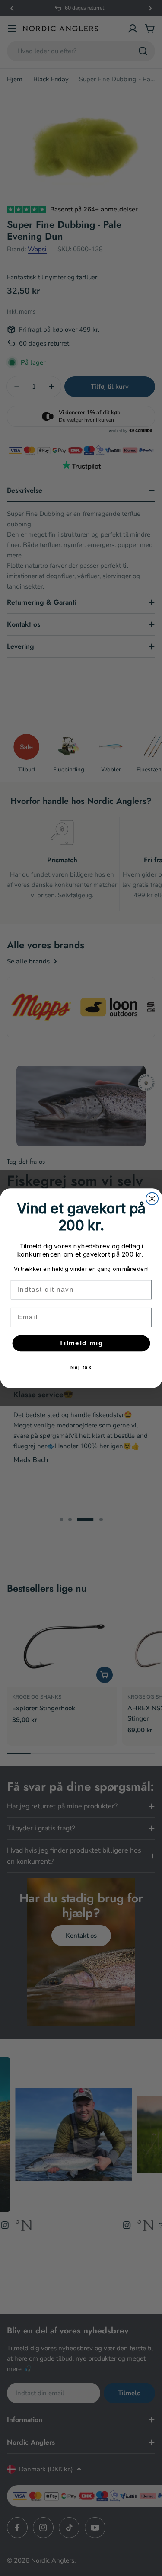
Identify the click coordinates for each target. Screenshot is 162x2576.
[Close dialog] (152, 1198)
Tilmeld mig (81, 1343)
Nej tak (81, 1367)
